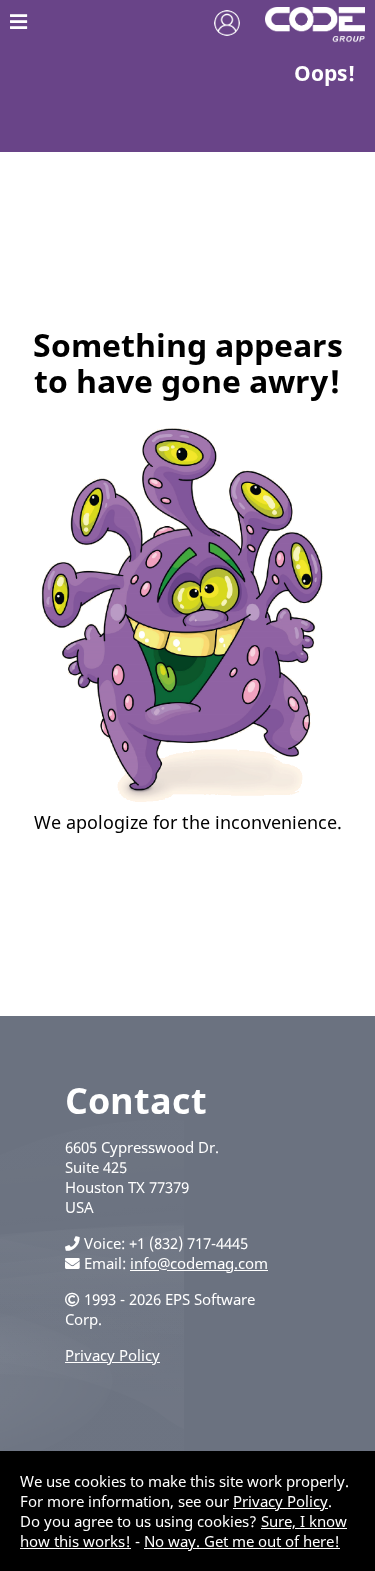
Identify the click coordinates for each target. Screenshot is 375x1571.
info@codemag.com (199, 1263)
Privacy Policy (112, 1355)
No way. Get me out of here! (242, 1541)
